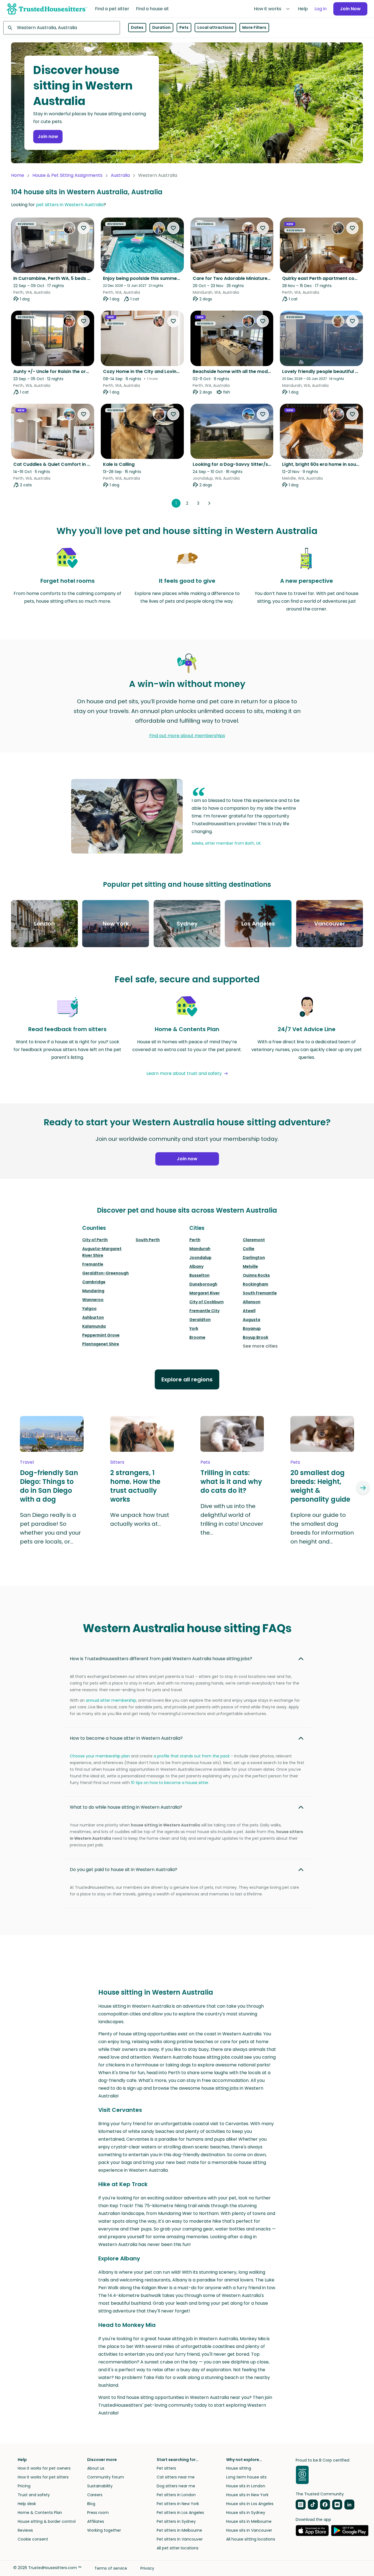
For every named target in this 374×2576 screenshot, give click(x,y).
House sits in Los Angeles (250, 2504)
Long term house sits (246, 2477)
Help (303, 9)
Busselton (199, 1275)
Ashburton (93, 1317)
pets (205, 1462)
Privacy (147, 2568)
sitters (117, 1462)
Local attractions (215, 28)
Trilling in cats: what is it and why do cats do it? (231, 1482)
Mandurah (200, 1249)
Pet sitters (166, 2468)
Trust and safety (34, 2495)
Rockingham (256, 1284)
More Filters (254, 28)
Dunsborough (203, 1284)
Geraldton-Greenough (105, 1273)
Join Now (350, 9)
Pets (184, 28)
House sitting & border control (47, 2521)
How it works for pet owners (44, 2468)
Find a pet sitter (112, 9)
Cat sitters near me (176, 2477)
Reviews (25, 2530)
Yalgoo (89, 1309)
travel (27, 1462)
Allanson (252, 1302)
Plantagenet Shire (101, 1344)
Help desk (27, 2504)
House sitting (239, 2468)
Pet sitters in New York (178, 2504)
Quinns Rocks (256, 1275)
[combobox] (62, 28)
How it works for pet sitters (43, 2477)
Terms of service (111, 2568)
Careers (95, 2495)
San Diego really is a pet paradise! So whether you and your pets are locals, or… (50, 1528)
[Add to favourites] (84, 228)
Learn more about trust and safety (184, 1073)
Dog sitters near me (176, 2486)
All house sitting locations (251, 2539)
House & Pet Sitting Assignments (67, 175)
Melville (250, 1266)
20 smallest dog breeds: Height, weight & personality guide (320, 1486)
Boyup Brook (256, 1337)
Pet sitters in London (176, 2495)
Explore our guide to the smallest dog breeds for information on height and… (322, 1528)
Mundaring (93, 1291)
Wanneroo (93, 1300)
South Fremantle (260, 1293)
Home (18, 175)
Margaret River (205, 1293)
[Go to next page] (209, 503)
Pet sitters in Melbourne (179, 2530)
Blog (91, 2504)
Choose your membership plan (100, 1756)
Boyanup (252, 1328)
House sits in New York (247, 2495)
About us (96, 2468)
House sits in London (246, 2486)
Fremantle (93, 1264)
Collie (249, 1249)
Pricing (24, 2486)
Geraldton (200, 1320)
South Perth (148, 1240)
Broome (197, 1337)
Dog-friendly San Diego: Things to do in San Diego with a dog (49, 1486)
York (194, 1328)
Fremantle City (204, 1311)
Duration (161, 28)
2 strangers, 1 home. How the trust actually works (135, 1486)
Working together (104, 2530)
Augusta (252, 1320)
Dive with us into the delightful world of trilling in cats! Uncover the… (232, 1519)
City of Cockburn (207, 1302)
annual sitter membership (111, 1700)
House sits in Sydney (246, 2513)
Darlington (254, 1258)
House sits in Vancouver (249, 2530)
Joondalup (200, 1258)
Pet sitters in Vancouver (180, 2539)
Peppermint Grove (101, 1335)
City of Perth (95, 1240)
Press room (98, 2513)
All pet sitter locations (178, 2548)
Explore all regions (187, 1379)
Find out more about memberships (187, 736)
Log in (321, 9)
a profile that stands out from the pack (192, 1756)
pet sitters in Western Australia (70, 205)
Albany (196, 1266)
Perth (195, 1240)
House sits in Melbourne (249, 2521)
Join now (48, 136)
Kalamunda (94, 1326)
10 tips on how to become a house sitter (170, 1783)
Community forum (106, 2477)
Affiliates (96, 2521)
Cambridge (94, 1282)
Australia (120, 175)
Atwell (249, 1311)
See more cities (260, 1346)
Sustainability (100, 2486)
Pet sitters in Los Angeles (180, 2513)
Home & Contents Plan (40, 2513)
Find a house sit (152, 9)
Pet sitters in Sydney (176, 2521)
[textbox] (62, 28)
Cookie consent (33, 2539)
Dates (137, 28)
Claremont (254, 1240)
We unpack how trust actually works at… (140, 1519)
